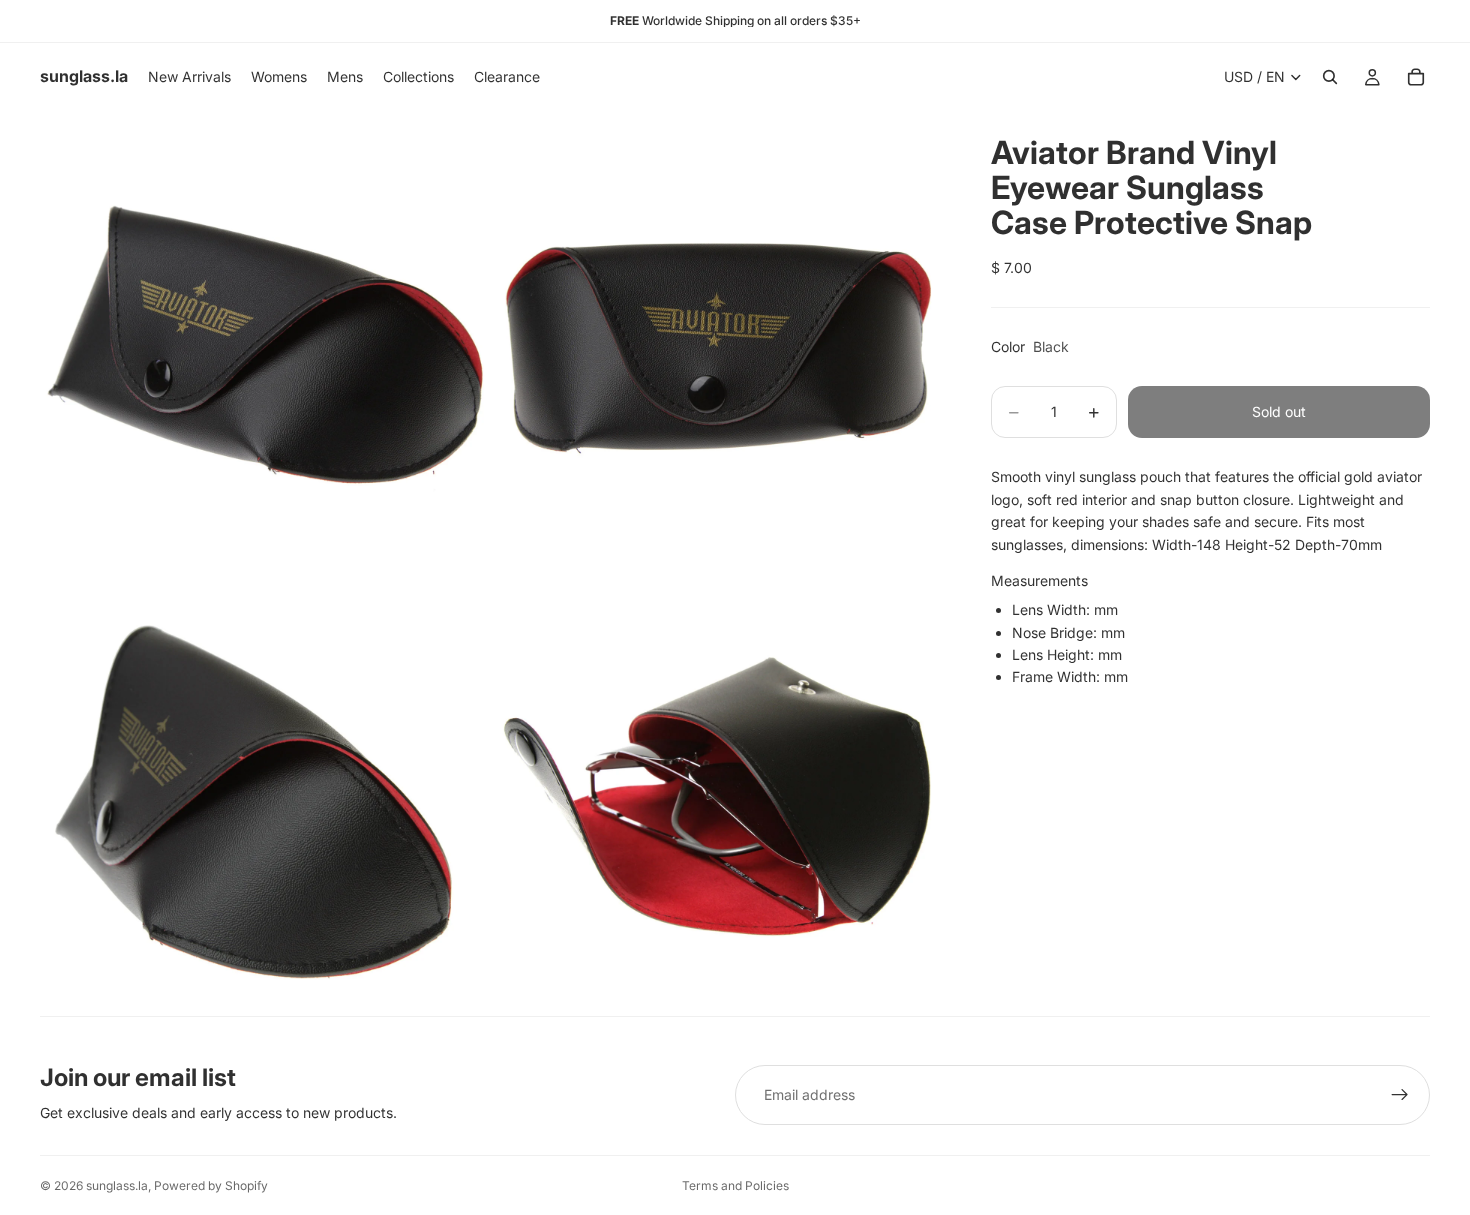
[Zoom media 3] (265, 790)
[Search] (1330, 77)
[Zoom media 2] (718, 336)
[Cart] (1416, 77)
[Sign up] (1400, 1095)
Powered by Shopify (211, 1185)
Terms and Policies (735, 1185)
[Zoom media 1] (265, 336)
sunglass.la (117, 1185)
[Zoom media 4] (718, 790)
